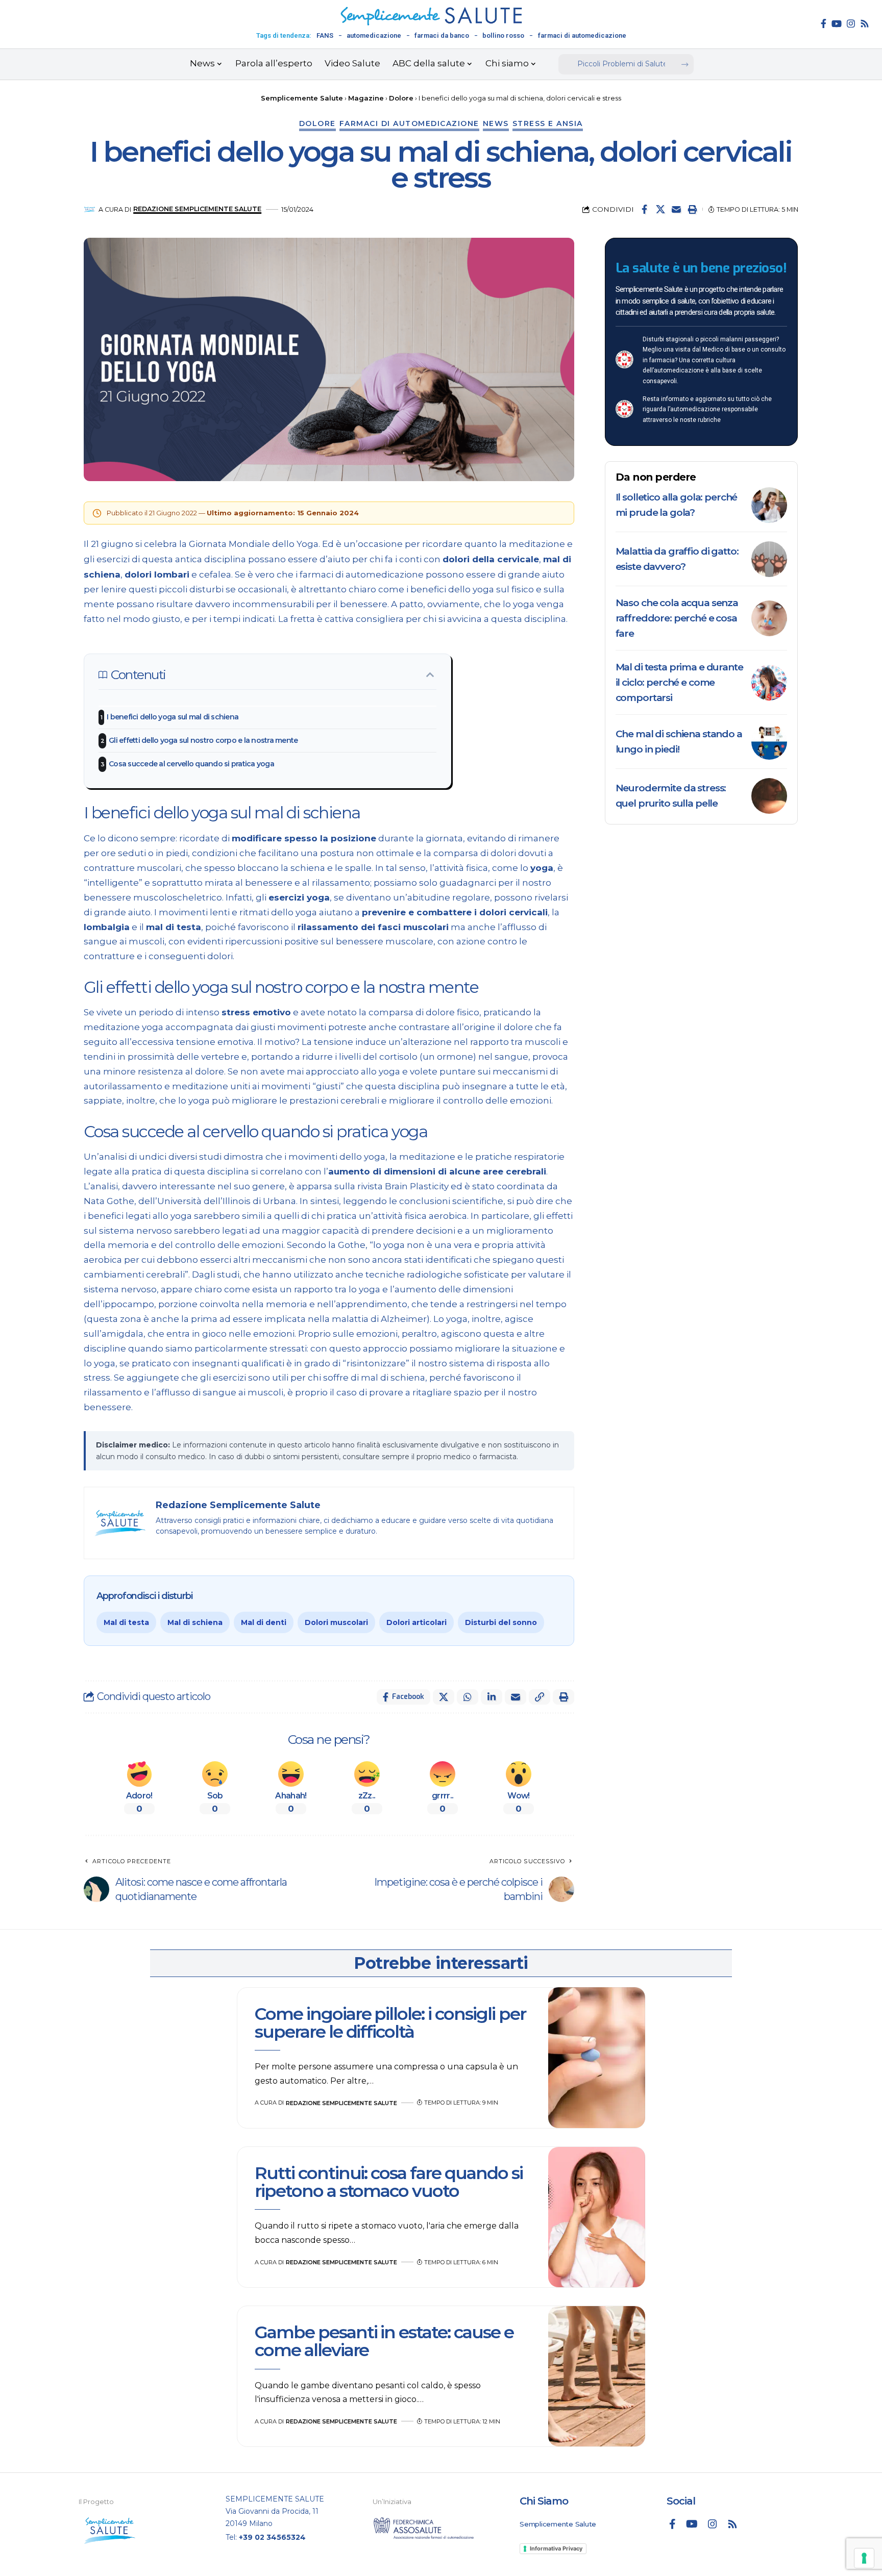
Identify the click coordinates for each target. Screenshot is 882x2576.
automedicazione (374, 35)
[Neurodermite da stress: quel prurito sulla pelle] (769, 796)
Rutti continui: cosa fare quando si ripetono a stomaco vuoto (389, 2182)
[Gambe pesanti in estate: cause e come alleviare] (597, 2377)
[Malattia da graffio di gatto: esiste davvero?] (769, 559)
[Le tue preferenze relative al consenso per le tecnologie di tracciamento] (864, 2558)
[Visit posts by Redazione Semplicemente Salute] (90, 209)
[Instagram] (851, 23)
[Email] (676, 209)
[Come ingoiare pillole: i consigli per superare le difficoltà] (597, 2058)
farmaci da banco (442, 35)
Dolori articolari (416, 1622)
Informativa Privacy (556, 2548)
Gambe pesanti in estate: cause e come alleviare (384, 2341)
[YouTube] (837, 23)
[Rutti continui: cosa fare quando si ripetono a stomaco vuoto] (597, 2217)
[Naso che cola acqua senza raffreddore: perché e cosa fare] (769, 618)
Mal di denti (264, 1622)
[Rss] (865, 23)
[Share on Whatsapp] (468, 1697)
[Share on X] (660, 209)
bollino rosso (503, 35)
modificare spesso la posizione (304, 838)
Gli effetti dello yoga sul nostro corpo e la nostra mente (203, 740)
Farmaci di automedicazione (409, 123)
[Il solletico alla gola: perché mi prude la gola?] (769, 505)
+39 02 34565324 (272, 2537)
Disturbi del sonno (501, 1622)
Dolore (317, 123)
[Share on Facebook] (645, 209)
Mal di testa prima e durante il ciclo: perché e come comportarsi (679, 682)
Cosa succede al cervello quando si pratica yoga (192, 764)
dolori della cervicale (491, 559)
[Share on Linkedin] (492, 1697)
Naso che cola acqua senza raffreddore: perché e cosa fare (677, 618)
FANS (325, 35)
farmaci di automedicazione (582, 35)
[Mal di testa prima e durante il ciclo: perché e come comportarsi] (769, 683)
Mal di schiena (195, 1622)
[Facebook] (824, 23)
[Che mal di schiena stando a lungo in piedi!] (769, 742)
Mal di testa (126, 1622)
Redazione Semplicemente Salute (197, 209)
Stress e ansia (548, 123)
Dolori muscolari (336, 1622)
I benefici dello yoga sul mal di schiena (173, 717)
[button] (692, 209)
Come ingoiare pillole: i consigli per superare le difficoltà (390, 2023)
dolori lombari (157, 574)
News (496, 123)
